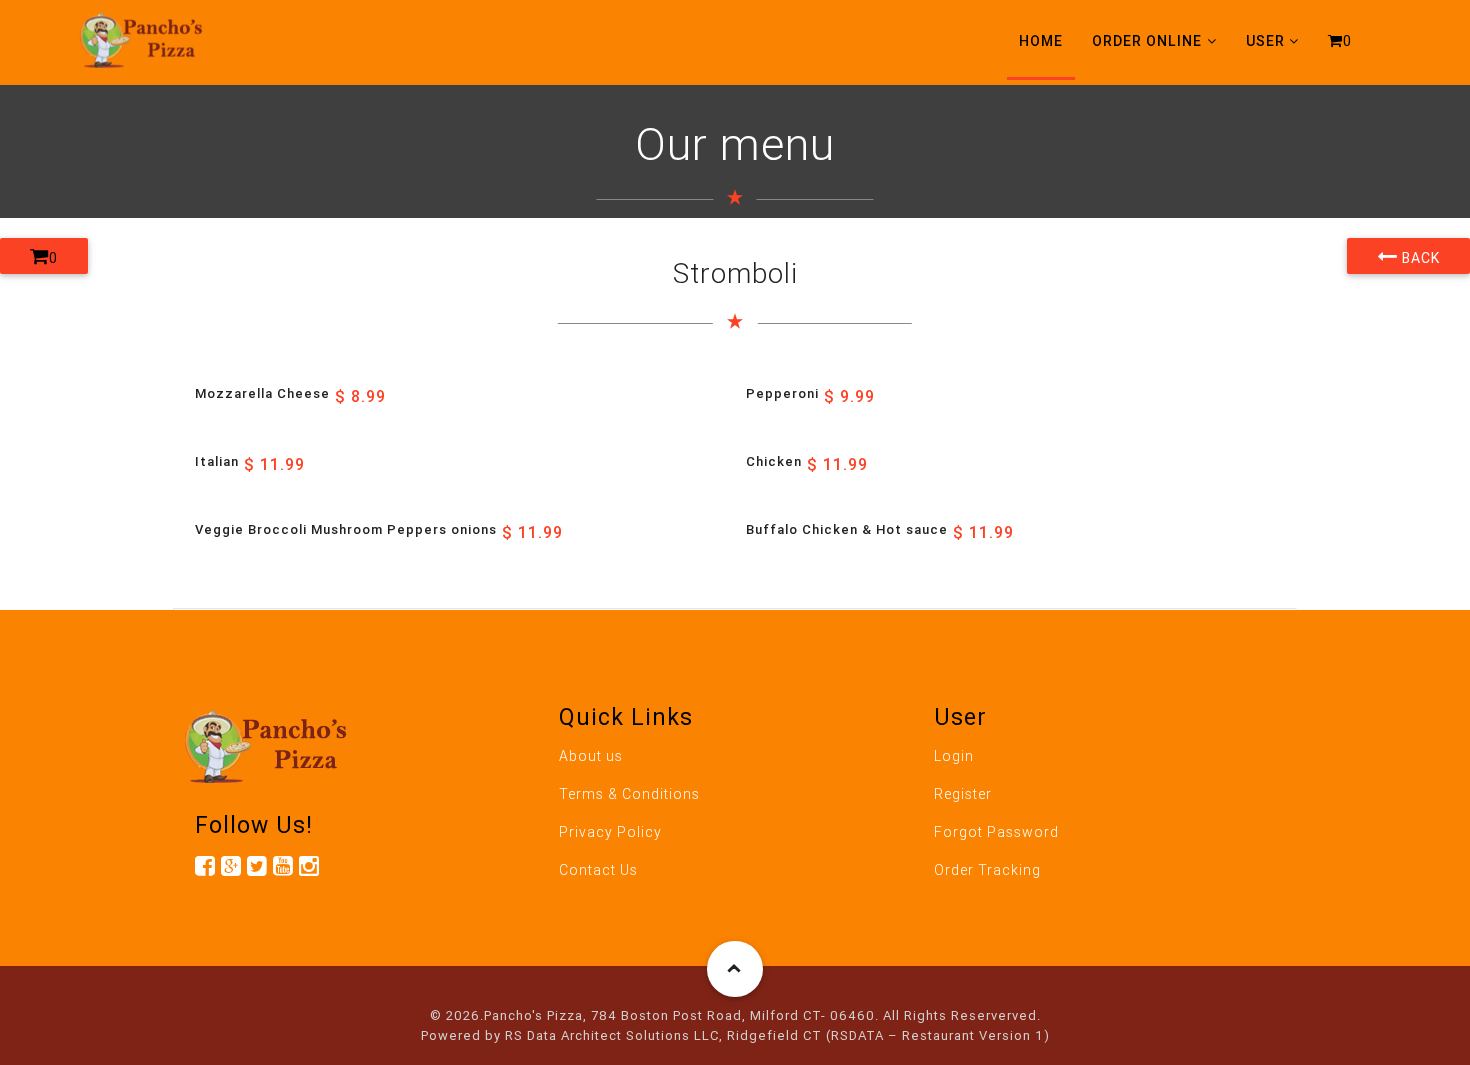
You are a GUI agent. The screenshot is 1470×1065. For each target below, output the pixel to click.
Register (963, 794)
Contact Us (598, 870)
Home (1041, 41)
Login (954, 756)
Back (1419, 258)
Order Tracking (987, 870)
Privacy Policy (610, 832)
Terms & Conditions (629, 794)
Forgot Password (996, 832)
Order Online (1147, 41)
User (1265, 41)
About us (591, 756)
